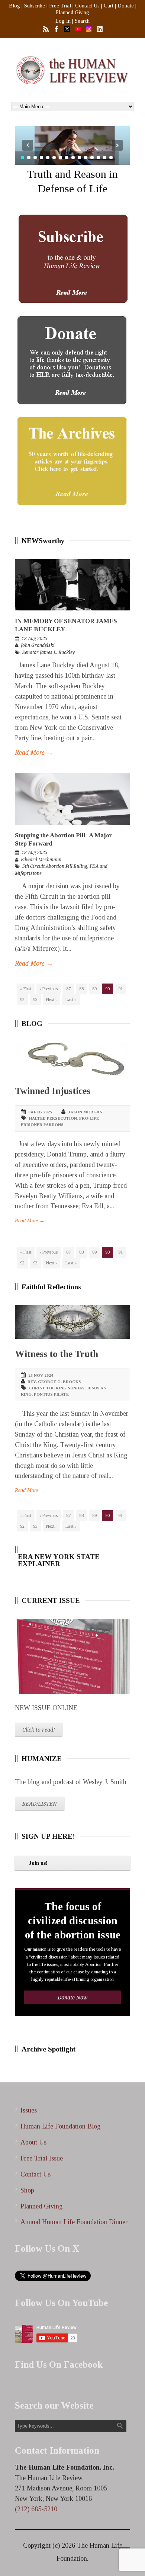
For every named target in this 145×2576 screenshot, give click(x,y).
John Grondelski (38, 645)
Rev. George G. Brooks (54, 1382)
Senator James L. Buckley (49, 652)
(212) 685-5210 (36, 2509)
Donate (126, 6)
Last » (71, 1000)
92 (22, 1000)
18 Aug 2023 (35, 639)
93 (35, 1000)
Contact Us (87, 6)
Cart (109, 6)
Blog (14, 6)
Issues (29, 2110)
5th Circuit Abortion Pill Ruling (55, 866)
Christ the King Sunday (57, 1388)
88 (81, 989)
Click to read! (39, 1730)
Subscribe (35, 6)
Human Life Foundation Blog (61, 2126)
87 (68, 989)
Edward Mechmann (41, 860)
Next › (51, 1000)
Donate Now (72, 1998)
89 (94, 989)
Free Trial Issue (42, 2158)
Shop (27, 2190)
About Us (33, 2142)
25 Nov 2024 (41, 1375)
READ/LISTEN (40, 1804)
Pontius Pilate (51, 1394)
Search (82, 21)
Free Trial (60, 6)
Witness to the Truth (57, 1354)
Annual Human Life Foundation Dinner (74, 2222)
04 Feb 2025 (40, 1112)
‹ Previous (49, 989)
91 (120, 989)
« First (26, 989)
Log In (63, 21)
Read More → (34, 753)
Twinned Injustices (53, 1091)
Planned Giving (72, 12)
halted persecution (53, 1118)
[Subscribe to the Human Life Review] (72, 259)
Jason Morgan (85, 1112)
